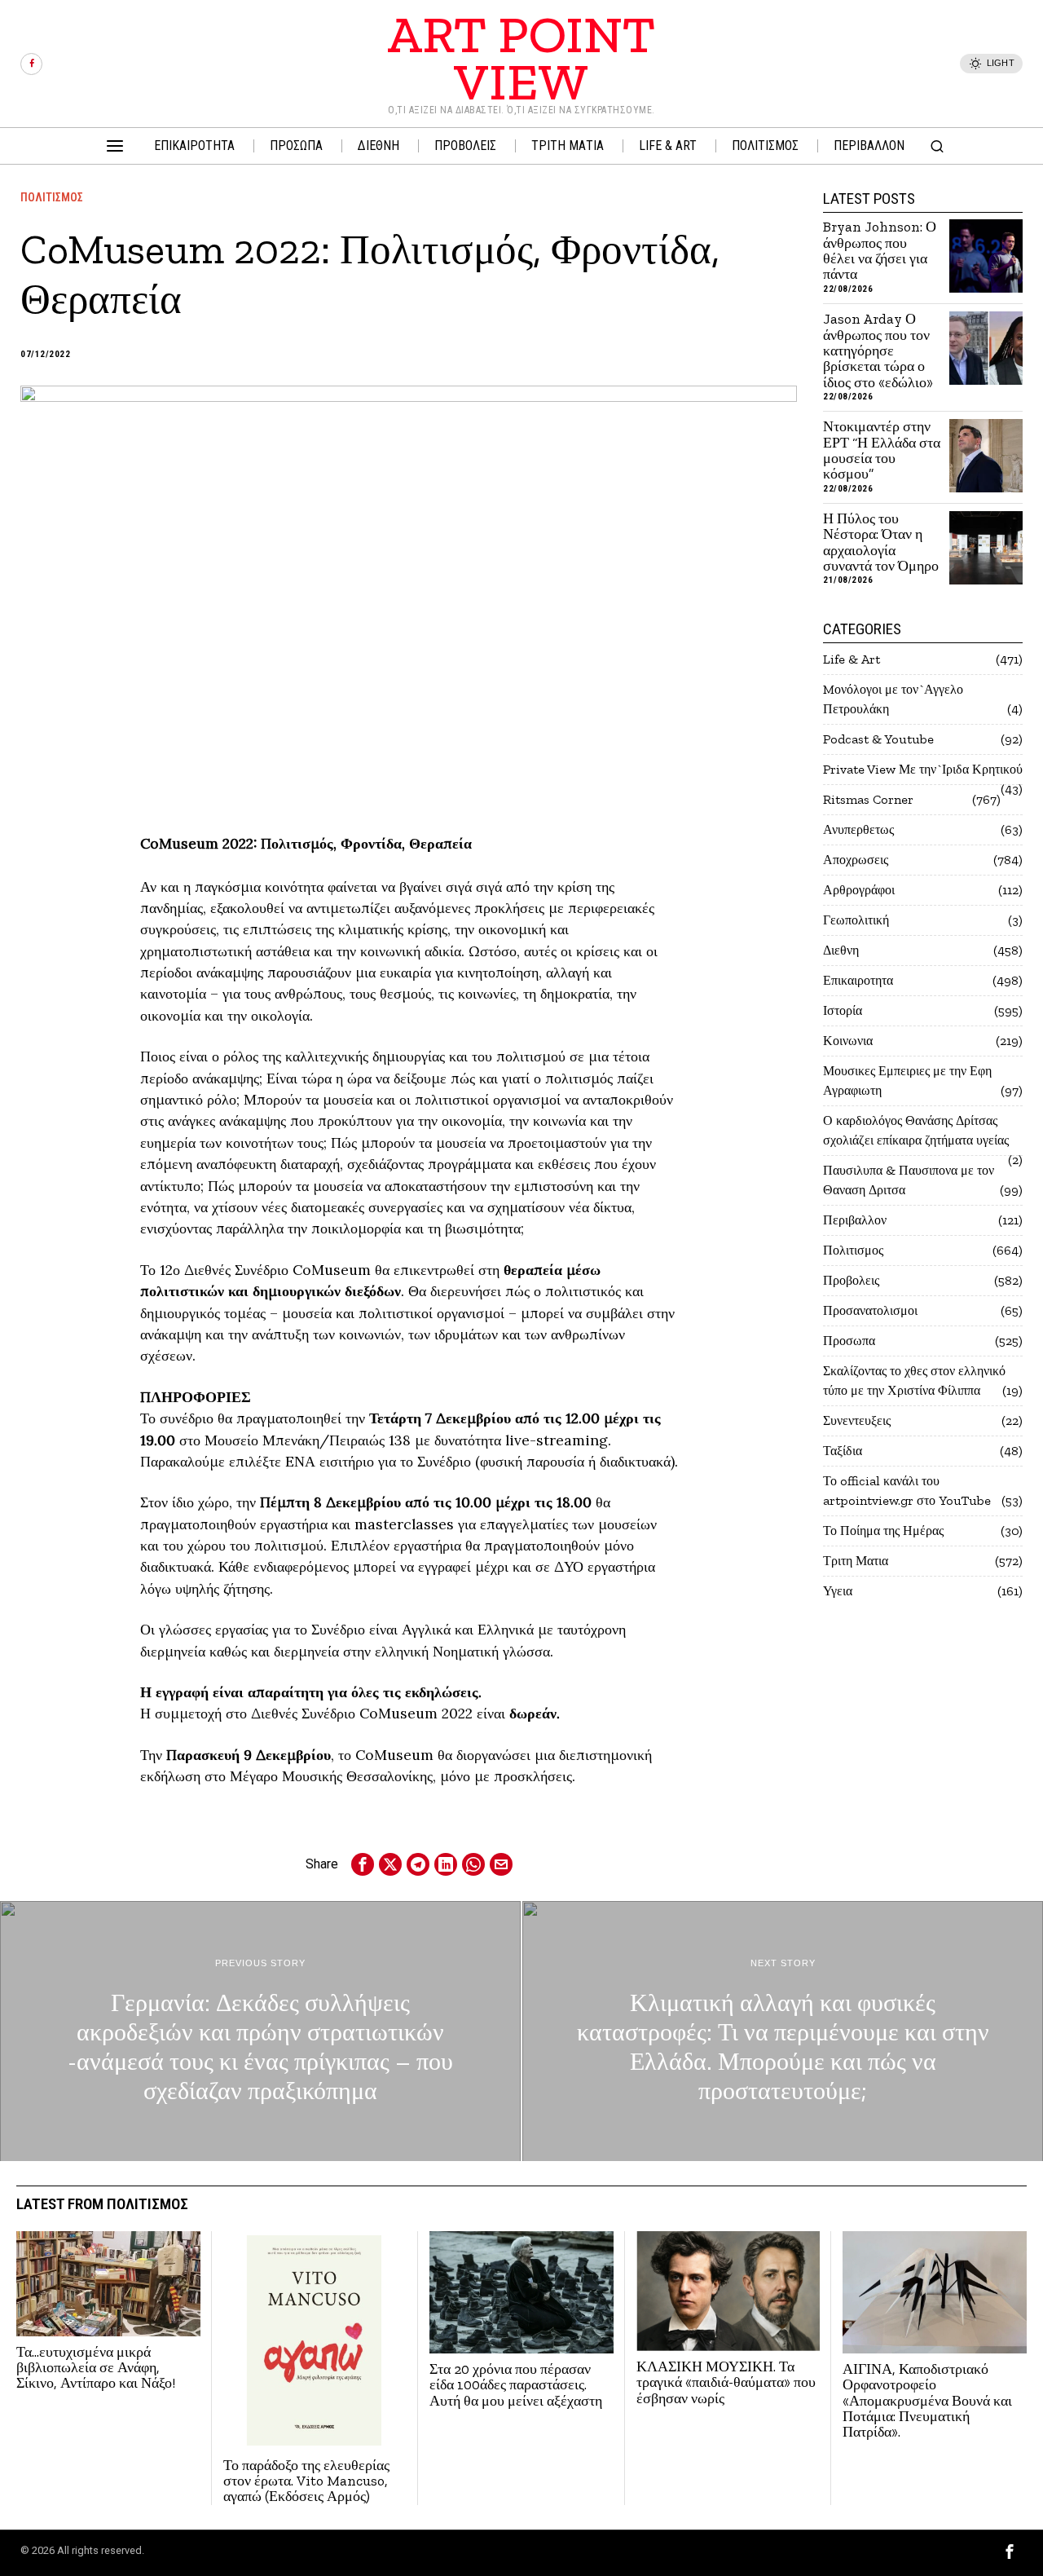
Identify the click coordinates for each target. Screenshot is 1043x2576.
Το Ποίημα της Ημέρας (883, 1531)
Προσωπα (849, 1341)
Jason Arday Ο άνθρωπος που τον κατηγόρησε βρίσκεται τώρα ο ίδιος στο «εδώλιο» (878, 351)
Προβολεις (851, 1280)
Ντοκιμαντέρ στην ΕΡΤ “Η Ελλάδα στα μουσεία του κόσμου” (882, 450)
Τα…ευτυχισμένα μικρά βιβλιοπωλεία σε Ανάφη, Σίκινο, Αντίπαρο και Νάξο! (96, 2368)
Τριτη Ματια (856, 1561)
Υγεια (838, 1591)
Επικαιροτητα (858, 980)
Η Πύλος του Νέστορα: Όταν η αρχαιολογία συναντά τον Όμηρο (881, 543)
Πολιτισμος (52, 197)
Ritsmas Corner (868, 799)
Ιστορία (843, 1010)
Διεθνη (841, 950)
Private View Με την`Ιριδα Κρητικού (923, 769)
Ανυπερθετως (858, 829)
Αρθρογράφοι (859, 890)
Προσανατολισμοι (870, 1310)
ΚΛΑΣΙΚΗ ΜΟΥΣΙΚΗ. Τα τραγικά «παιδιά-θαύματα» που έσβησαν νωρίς (726, 2383)
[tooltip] (31, 64)
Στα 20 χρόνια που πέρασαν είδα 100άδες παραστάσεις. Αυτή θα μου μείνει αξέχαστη (516, 2385)
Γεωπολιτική (856, 920)
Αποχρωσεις (856, 860)
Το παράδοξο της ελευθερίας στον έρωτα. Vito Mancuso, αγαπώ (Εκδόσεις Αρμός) (306, 2481)
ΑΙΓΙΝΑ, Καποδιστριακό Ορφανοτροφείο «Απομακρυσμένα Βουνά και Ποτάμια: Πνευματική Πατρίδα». (927, 2401)
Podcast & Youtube (878, 739)
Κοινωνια (848, 1041)
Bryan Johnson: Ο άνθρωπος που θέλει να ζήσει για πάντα (880, 251)
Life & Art (852, 659)
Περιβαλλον (855, 1220)
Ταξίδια (843, 1451)
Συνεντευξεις (857, 1420)
